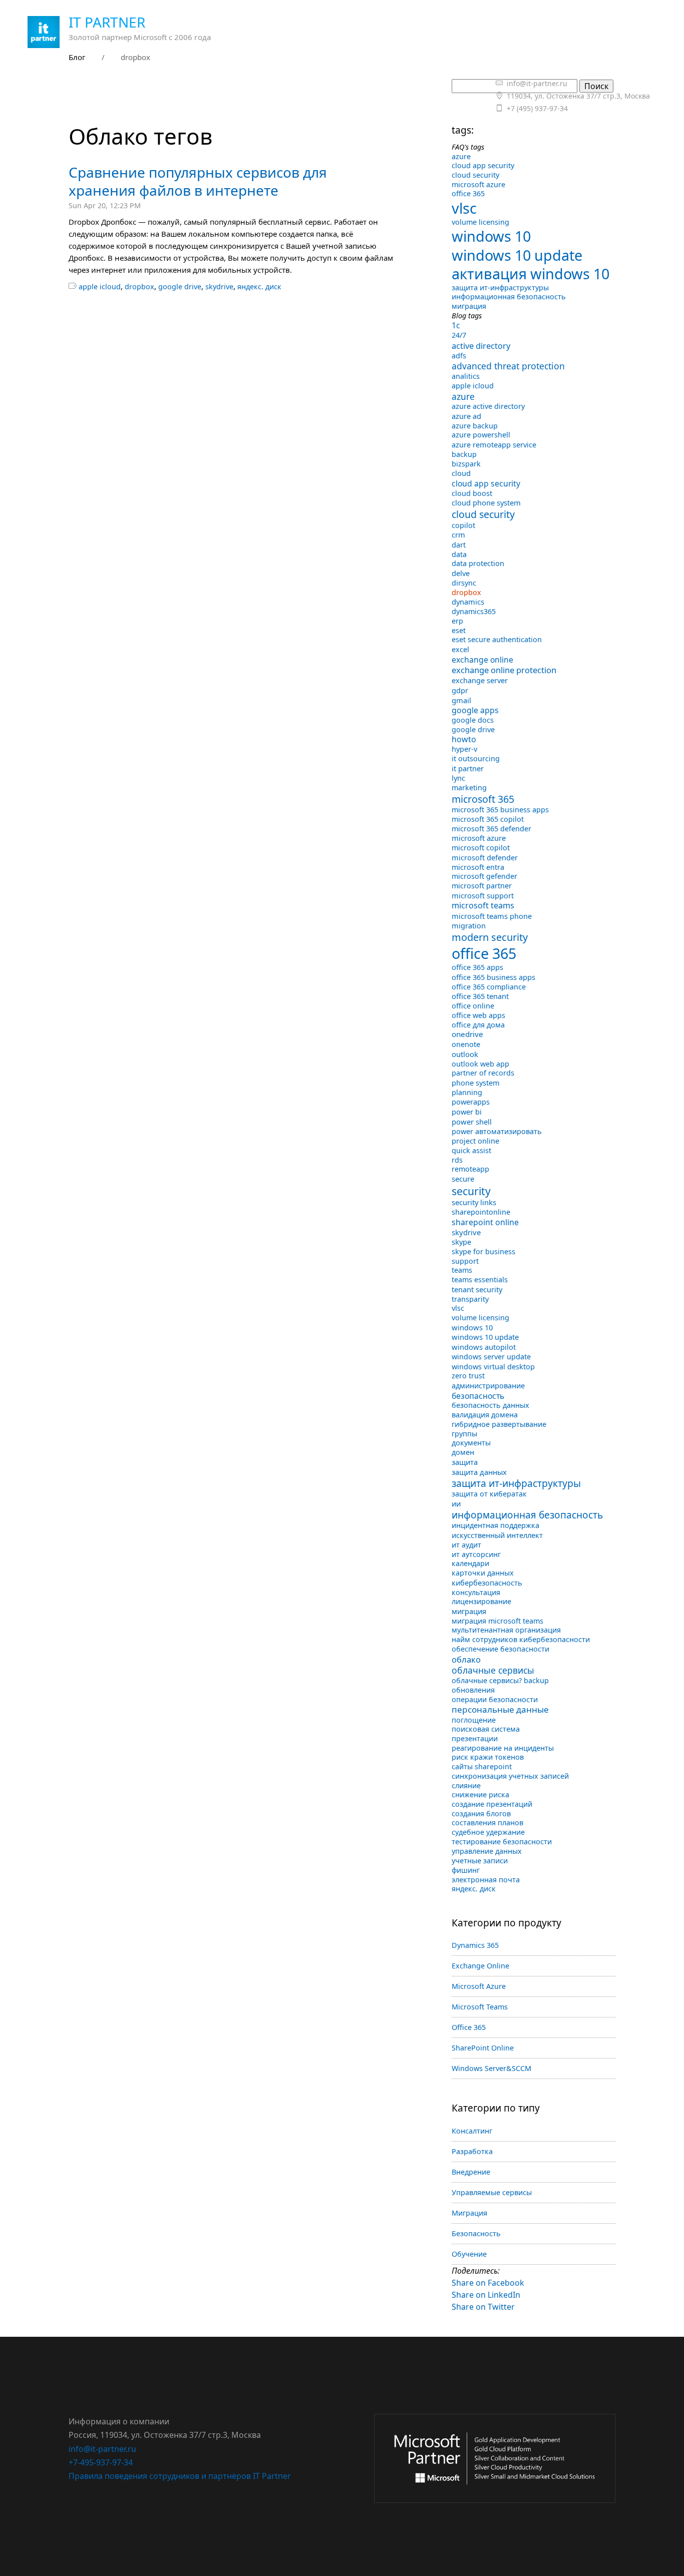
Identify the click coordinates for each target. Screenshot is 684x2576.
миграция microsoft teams (497, 1621)
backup (464, 454)
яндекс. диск (259, 287)
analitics (466, 376)
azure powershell (481, 435)
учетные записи (480, 1860)
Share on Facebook (488, 2283)
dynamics (468, 602)
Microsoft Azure (479, 1986)
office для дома (478, 1025)
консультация (476, 1592)
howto (464, 739)
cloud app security (483, 165)
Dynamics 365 (475, 1945)
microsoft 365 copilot (488, 819)
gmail (461, 700)
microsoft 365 (483, 799)
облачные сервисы (493, 1670)
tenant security (477, 1289)
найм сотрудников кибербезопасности (521, 1639)
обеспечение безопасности (500, 1649)
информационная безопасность (509, 297)
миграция (469, 306)
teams (462, 1270)
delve (461, 573)
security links (474, 1202)
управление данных (487, 1851)
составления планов (487, 1823)
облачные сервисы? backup (500, 1680)
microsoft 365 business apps (500, 810)
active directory (481, 346)
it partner (468, 768)
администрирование (488, 1385)
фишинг (466, 1870)
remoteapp (470, 1169)
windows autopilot (484, 1347)
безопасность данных (490, 1405)
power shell (472, 1122)
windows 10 (491, 236)
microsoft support (483, 895)
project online (475, 1141)
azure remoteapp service (494, 444)
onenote (466, 1044)
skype (461, 1242)
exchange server (480, 680)
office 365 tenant (480, 996)
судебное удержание (488, 1832)
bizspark (466, 464)
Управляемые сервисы (492, 2192)
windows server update (491, 1357)
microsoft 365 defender (491, 829)
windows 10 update (517, 255)
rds (457, 1160)
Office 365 (469, 2027)
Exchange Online (480, 1966)
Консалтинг (472, 2131)
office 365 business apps (493, 977)
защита (465, 1462)
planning (467, 1092)
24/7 (459, 335)
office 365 (468, 193)
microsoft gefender (484, 876)
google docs (473, 720)
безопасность (478, 1396)
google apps (475, 710)
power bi (467, 1112)
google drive (180, 287)
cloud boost (472, 493)
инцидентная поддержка (495, 1525)
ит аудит (466, 1545)
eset (459, 630)
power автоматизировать (497, 1131)
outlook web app (480, 1064)
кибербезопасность (487, 1583)
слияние (466, 1785)
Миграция (469, 2213)
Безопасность (476, 2233)
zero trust (468, 1376)
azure (461, 156)
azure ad (466, 416)
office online (473, 1006)
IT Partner (107, 22)
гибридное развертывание (499, 1424)
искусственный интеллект (497, 1535)
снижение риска (480, 1794)
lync (458, 778)
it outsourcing (476, 758)
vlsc (464, 208)
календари (470, 1563)
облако (466, 1659)
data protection (478, 563)
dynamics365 (474, 611)
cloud (461, 473)
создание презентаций (492, 1804)
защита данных (479, 1472)
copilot (463, 525)
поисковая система (486, 1729)
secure (463, 1179)
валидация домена (485, 1415)
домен (463, 1452)
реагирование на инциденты (503, 1748)
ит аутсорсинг (476, 1554)
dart (459, 545)
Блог (77, 57)
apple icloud (100, 287)
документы (471, 1443)
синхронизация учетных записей (510, 1776)
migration (469, 925)
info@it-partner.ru (102, 2449)
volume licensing (480, 222)
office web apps (478, 1015)
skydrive (219, 287)
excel (460, 649)
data (459, 554)
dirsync (464, 583)
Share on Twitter (483, 2307)
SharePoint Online (483, 2048)
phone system (476, 1083)
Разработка (472, 2151)
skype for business (483, 1251)
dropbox (139, 287)
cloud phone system (486, 502)
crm (458, 535)
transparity (470, 1299)
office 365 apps (477, 967)
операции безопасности (495, 1699)
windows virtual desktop (493, 1366)
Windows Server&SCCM (491, 2068)
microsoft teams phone (492, 916)
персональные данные (500, 1709)
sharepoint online (485, 1222)
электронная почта (486, 1880)
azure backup (475, 426)
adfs (459, 356)
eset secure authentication (497, 639)
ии (456, 1503)
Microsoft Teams (480, 2007)
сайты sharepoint (482, 1766)
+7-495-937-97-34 (101, 2462)
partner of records (483, 1073)
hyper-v (464, 749)
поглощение (474, 1720)
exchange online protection (504, 670)
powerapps (471, 1102)
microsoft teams (483, 905)
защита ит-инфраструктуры (500, 288)
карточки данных (483, 1573)
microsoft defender (485, 857)
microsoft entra (478, 867)
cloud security (475, 175)
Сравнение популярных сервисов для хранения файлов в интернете (198, 181)
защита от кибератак (489, 1494)
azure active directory (488, 406)
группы (464, 1434)
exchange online (482, 660)
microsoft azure (478, 184)
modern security (490, 937)
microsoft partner (482, 886)
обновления (473, 1690)
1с (456, 325)
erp (457, 621)
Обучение (469, 2254)
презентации (475, 1738)
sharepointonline (481, 1212)
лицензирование (481, 1601)
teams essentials (480, 1279)
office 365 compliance (489, 987)
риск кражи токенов (488, 1757)
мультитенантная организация (506, 1630)
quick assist (471, 1150)
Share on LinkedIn (486, 2295)
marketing (469, 788)
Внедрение (471, 2172)
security (471, 1191)
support (465, 1261)
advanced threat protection (508, 366)
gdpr (460, 690)
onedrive (467, 1034)
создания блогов (481, 1814)
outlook (465, 1054)
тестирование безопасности (502, 1842)
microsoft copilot (481, 848)
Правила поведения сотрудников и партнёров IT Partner (180, 2476)
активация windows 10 (531, 274)
